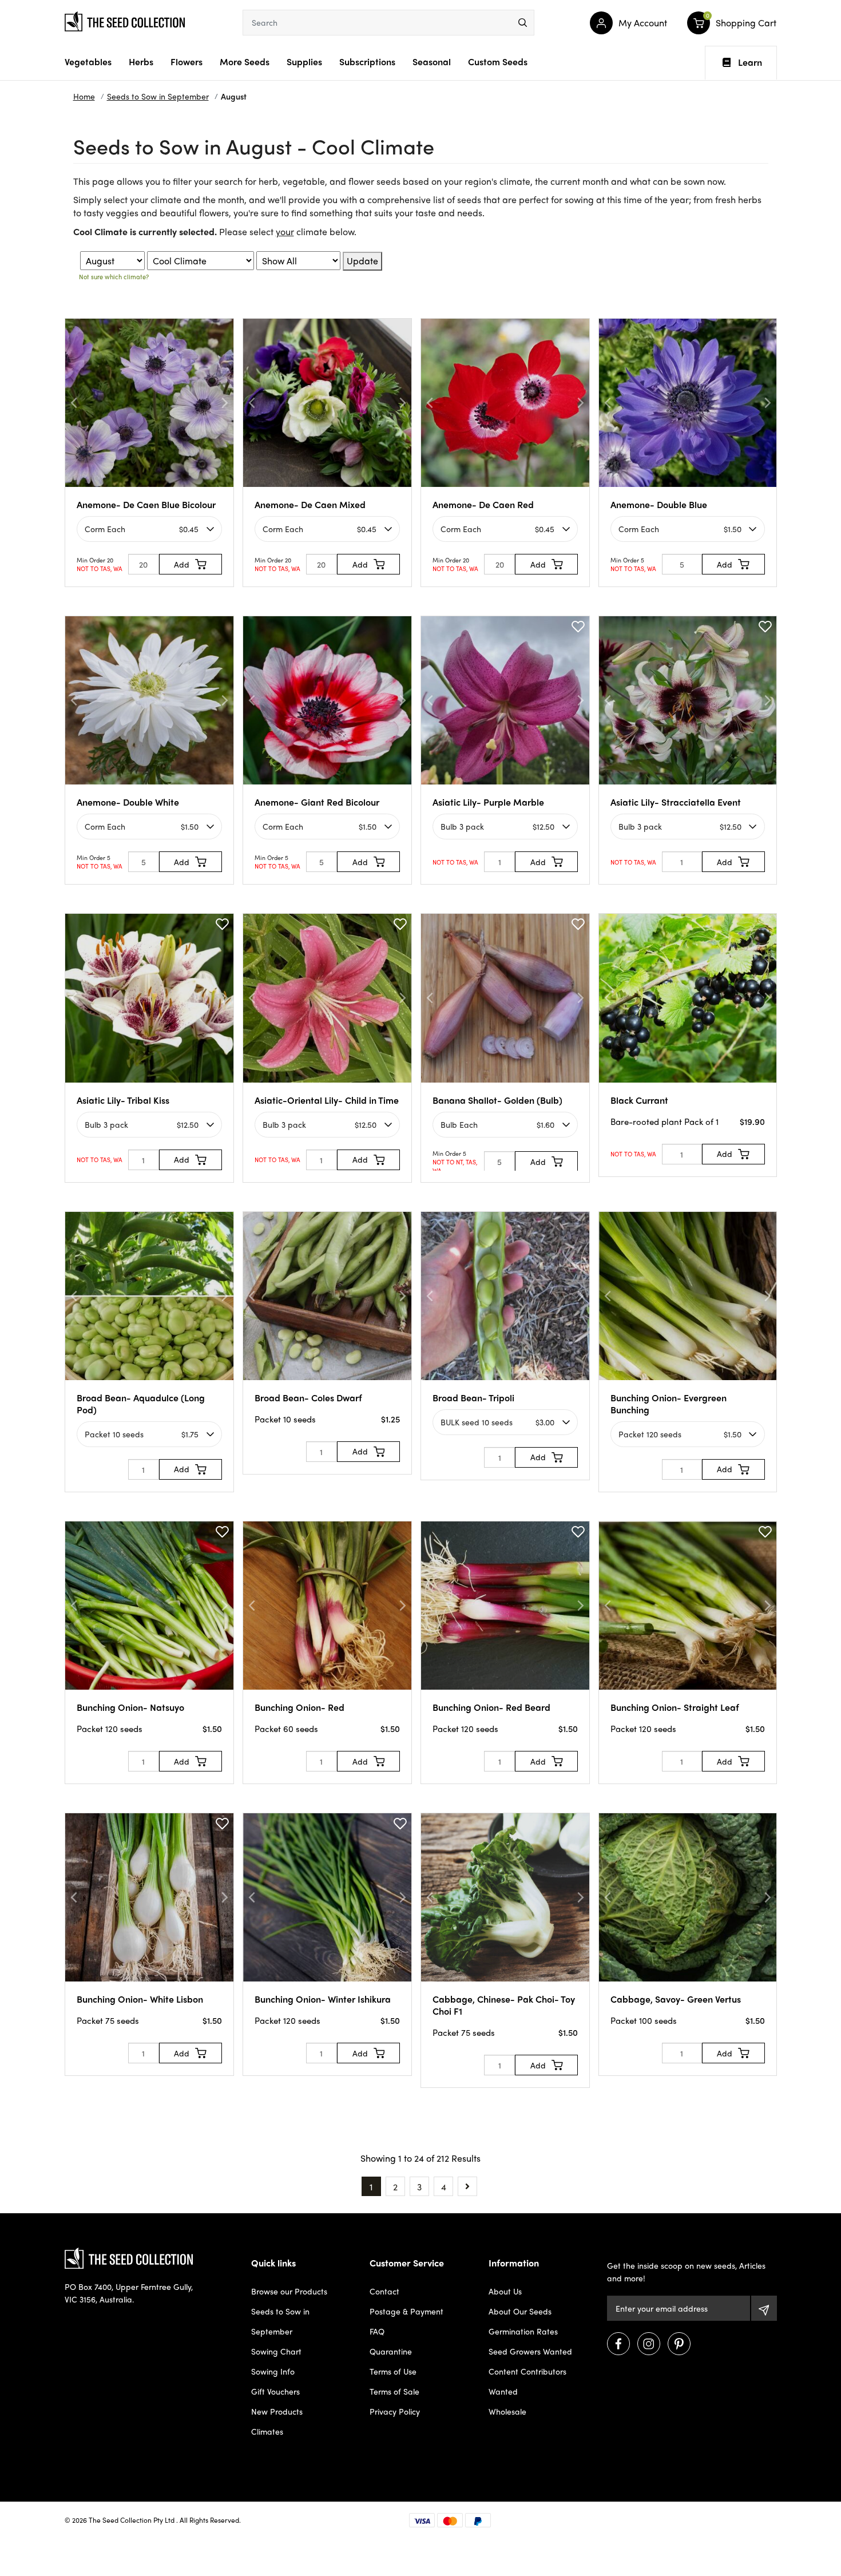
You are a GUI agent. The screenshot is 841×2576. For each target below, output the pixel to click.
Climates (267, 2431)
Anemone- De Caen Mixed (310, 504)
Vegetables (88, 62)
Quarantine (391, 2351)
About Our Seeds (520, 2311)
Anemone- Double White (128, 802)
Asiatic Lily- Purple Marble (488, 802)
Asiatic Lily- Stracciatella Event (676, 802)
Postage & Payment (406, 2311)
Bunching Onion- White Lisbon (140, 1999)
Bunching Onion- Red (299, 1707)
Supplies (304, 62)
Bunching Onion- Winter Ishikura (323, 1999)
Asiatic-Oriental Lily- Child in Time (327, 1100)
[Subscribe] (764, 2308)
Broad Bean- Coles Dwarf (308, 1398)
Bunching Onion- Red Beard (491, 1707)
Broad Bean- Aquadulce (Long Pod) (141, 1404)
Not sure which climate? (114, 276)
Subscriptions (367, 62)
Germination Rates (523, 2331)
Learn (750, 62)
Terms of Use (393, 2371)
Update (362, 261)
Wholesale (507, 2411)
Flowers (187, 62)
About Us (505, 2291)
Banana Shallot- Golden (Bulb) (497, 1100)
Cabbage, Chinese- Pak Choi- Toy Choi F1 (504, 2005)
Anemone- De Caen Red (483, 504)
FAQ (377, 2331)
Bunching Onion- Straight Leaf (675, 1707)
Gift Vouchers (275, 2391)
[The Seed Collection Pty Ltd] (125, 20)
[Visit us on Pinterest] (679, 2344)
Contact (384, 2291)
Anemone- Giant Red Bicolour (317, 802)
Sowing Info (273, 2371)
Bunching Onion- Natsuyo (130, 1707)
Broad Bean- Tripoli (473, 1398)
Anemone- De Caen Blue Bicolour (146, 504)
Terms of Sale (394, 2391)
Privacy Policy (395, 2411)
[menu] (523, 23)
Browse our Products (289, 2291)
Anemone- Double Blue (659, 504)
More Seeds (245, 62)
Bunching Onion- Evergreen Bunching (669, 1404)
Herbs (141, 62)
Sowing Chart (276, 2351)
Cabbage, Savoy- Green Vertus (676, 1999)
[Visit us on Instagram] (649, 2344)
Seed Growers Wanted (530, 2351)
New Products (277, 2411)
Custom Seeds (498, 62)
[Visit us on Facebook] (618, 2344)
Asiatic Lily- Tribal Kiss (123, 1100)
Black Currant (639, 1100)
